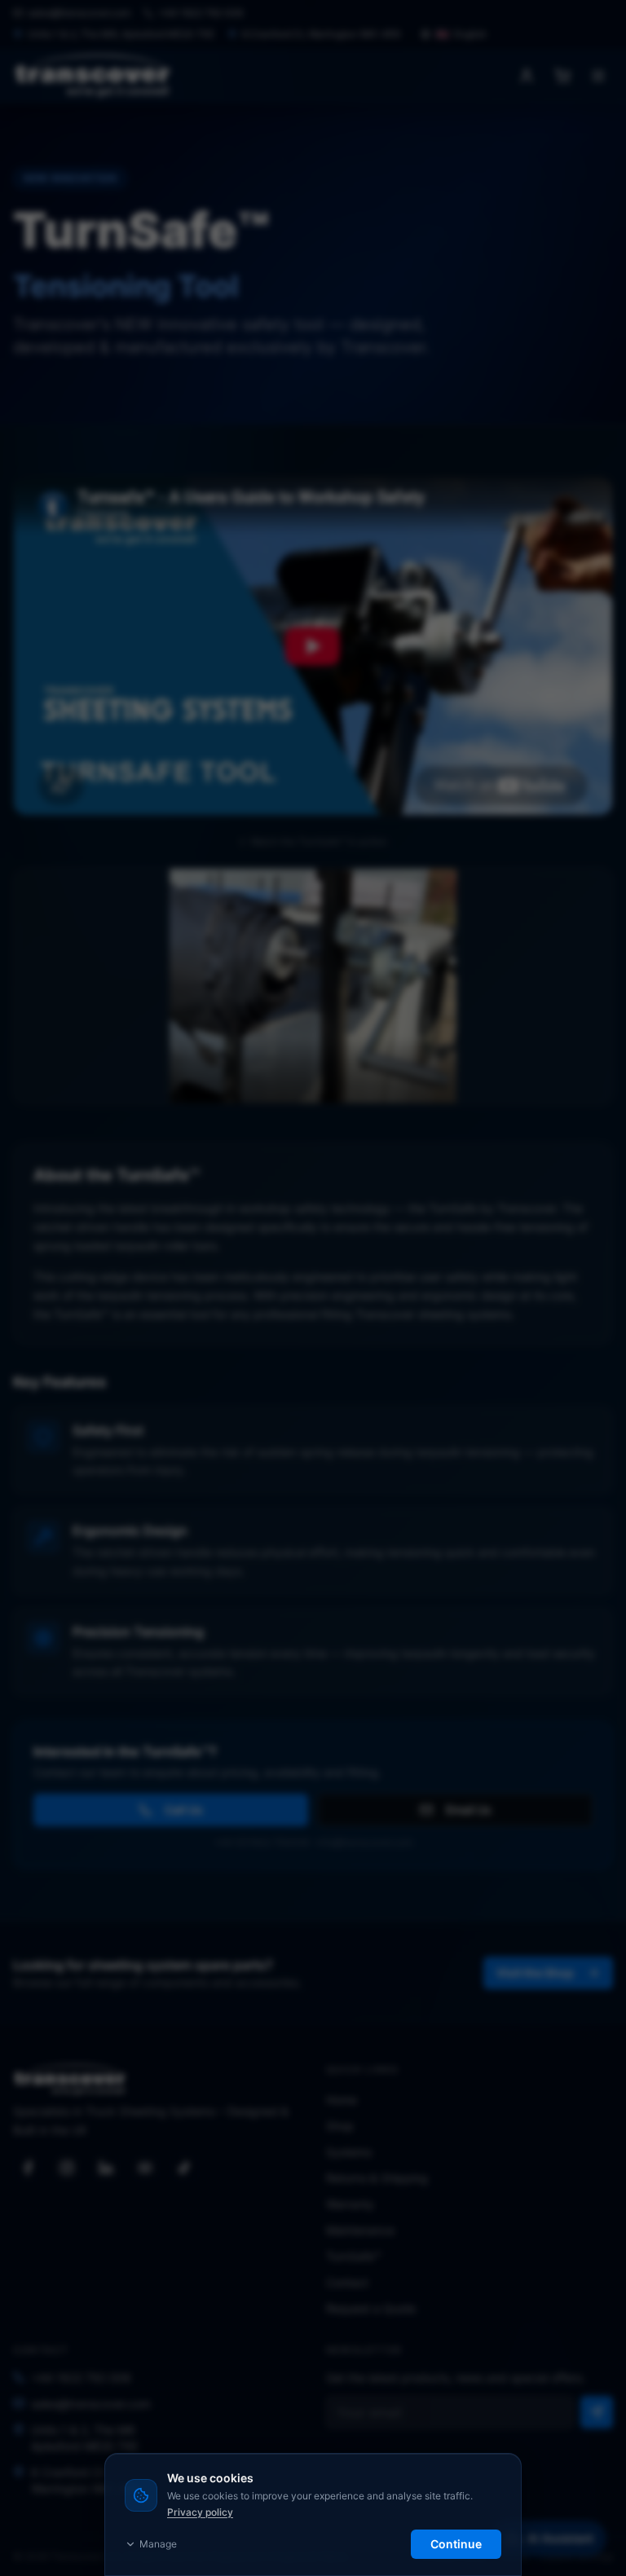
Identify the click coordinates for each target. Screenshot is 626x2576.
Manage (158, 2544)
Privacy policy (200, 2512)
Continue (456, 2544)
